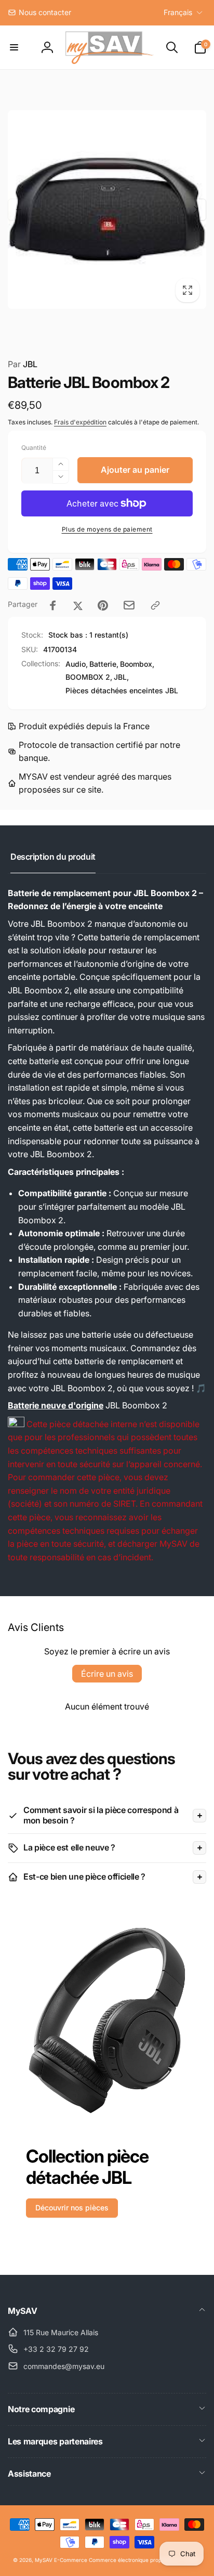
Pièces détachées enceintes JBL (122, 690)
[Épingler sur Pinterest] (103, 605)
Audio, (77, 664)
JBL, (121, 677)
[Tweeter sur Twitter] (78, 605)
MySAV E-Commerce (61, 2560)
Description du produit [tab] (53, 857)
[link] (39, 12)
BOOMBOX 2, (89, 677)
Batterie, (104, 664)
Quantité (34, 448)
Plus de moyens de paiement (107, 529)
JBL (23, 364)
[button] (14, 47)
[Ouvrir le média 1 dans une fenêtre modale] (107, 210)
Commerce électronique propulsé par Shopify (145, 2560)
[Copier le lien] (155, 605)
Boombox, (137, 664)
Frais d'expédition (80, 422)
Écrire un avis (107, 1674)
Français (178, 12)
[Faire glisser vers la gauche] (19, 210)
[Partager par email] (129, 605)
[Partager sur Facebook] (53, 605)
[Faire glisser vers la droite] (195, 210)
